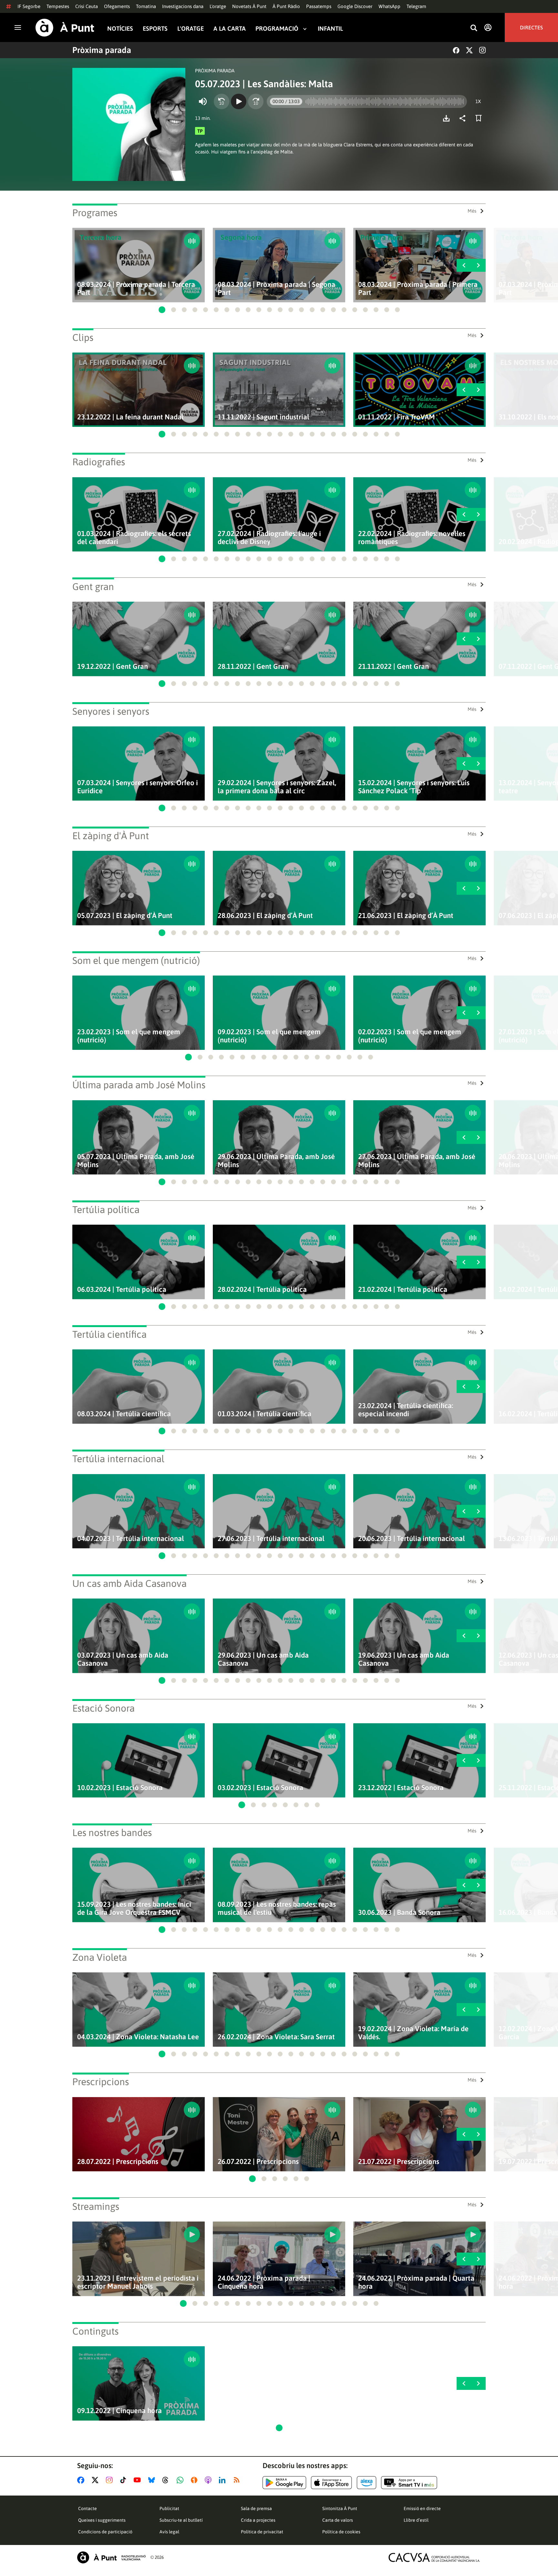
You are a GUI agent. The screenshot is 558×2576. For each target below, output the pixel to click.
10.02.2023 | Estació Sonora (120, 1788)
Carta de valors (338, 2520)
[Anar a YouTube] (139, 2480)
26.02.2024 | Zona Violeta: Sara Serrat (276, 2037)
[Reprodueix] (239, 101)
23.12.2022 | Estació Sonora (401, 1788)
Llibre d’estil (416, 2520)
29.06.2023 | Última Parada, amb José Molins (276, 1161)
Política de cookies (341, 2532)
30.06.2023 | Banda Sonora (399, 1912)
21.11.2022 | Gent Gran (393, 666)
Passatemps (319, 6)
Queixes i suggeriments (102, 2520)
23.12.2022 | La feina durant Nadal (130, 417)
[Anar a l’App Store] (331, 2483)
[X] (469, 50)
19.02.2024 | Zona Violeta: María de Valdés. (413, 2033)
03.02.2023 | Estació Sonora (260, 1788)
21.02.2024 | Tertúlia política (403, 1289)
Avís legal (169, 2532)
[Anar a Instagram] (111, 2480)
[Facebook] (456, 50)
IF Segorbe (29, 6)
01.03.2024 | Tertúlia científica (264, 1414)
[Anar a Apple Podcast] (209, 2480)
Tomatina (146, 6)
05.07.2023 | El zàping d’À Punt (125, 916)
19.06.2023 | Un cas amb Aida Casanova (404, 1659)
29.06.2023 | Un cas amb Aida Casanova (263, 1659)
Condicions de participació (105, 2532)
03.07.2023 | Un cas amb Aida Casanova (123, 1659)
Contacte (88, 2508)
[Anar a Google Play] (284, 2483)
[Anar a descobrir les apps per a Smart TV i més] (409, 2483)
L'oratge (218, 6)
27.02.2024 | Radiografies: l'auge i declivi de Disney (269, 538)
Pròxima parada (102, 50)
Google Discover (355, 6)
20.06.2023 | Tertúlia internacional (412, 1539)
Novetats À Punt (249, 6)
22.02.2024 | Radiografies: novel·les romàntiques (412, 538)
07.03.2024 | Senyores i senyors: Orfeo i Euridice (138, 787)
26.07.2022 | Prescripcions (258, 2162)
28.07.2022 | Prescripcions (118, 2162)
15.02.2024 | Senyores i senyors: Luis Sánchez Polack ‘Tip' (414, 787)
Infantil (330, 29)
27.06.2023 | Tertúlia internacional (271, 1539)
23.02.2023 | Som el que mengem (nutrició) (129, 1036)
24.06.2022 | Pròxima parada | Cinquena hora (264, 2282)
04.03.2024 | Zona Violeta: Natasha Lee (138, 2037)
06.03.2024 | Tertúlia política (122, 1289)
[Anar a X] (96, 2480)
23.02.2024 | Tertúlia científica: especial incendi (406, 1410)
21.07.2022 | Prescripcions (399, 2162)
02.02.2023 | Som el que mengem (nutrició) (410, 1036)
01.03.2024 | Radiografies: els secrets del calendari (134, 538)
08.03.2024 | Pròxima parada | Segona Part (276, 289)
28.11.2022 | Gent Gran (253, 666)
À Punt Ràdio (286, 6)
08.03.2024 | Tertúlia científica (124, 1414)
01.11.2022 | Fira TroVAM (397, 417)
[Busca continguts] (474, 28)
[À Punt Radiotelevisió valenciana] (111, 2557)
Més (472, 211)
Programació (277, 29)
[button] (162, 310)
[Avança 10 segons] (256, 101)
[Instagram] (482, 50)
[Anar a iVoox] (195, 2480)
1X (478, 101)
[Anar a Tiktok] (124, 2480)
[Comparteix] (464, 118)
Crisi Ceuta (87, 6)
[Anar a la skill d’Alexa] (367, 2483)
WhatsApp (389, 6)
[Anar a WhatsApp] (181, 2480)
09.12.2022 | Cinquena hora (119, 2411)
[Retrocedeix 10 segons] (222, 101)
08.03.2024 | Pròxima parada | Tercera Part (136, 289)
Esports (155, 29)
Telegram (416, 6)
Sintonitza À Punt (340, 2508)
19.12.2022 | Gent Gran (113, 666)
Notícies (120, 29)
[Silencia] (203, 101)
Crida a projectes (258, 2520)
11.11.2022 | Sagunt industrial (263, 417)
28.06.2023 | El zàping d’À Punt (265, 916)
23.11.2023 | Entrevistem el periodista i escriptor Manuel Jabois (138, 2282)
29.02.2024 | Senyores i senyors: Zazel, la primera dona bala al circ (277, 787)
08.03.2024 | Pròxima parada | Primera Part (418, 289)
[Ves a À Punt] (65, 28)
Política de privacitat (262, 2532)
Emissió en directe (422, 2508)
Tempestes (58, 6)
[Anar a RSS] (238, 2480)
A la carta (230, 29)
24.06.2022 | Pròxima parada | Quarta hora (416, 2282)
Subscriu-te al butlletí (181, 2520)
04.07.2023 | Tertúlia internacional (131, 1539)
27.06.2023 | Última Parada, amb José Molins (417, 1161)
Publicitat (169, 2508)
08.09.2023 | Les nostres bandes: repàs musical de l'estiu (277, 1908)
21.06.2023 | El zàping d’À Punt (406, 916)
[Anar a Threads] (167, 2480)
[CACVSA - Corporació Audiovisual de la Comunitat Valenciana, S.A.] (434, 2557)
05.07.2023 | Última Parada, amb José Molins (136, 1161)
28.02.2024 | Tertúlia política (262, 1289)
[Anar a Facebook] (82, 2480)
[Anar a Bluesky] (153, 2480)
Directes (531, 27)
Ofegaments (117, 6)
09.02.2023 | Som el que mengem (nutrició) (269, 1036)
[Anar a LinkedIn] (223, 2480)
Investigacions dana (183, 6)
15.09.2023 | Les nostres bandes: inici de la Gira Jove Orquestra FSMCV (134, 1908)
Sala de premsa (256, 2508)
